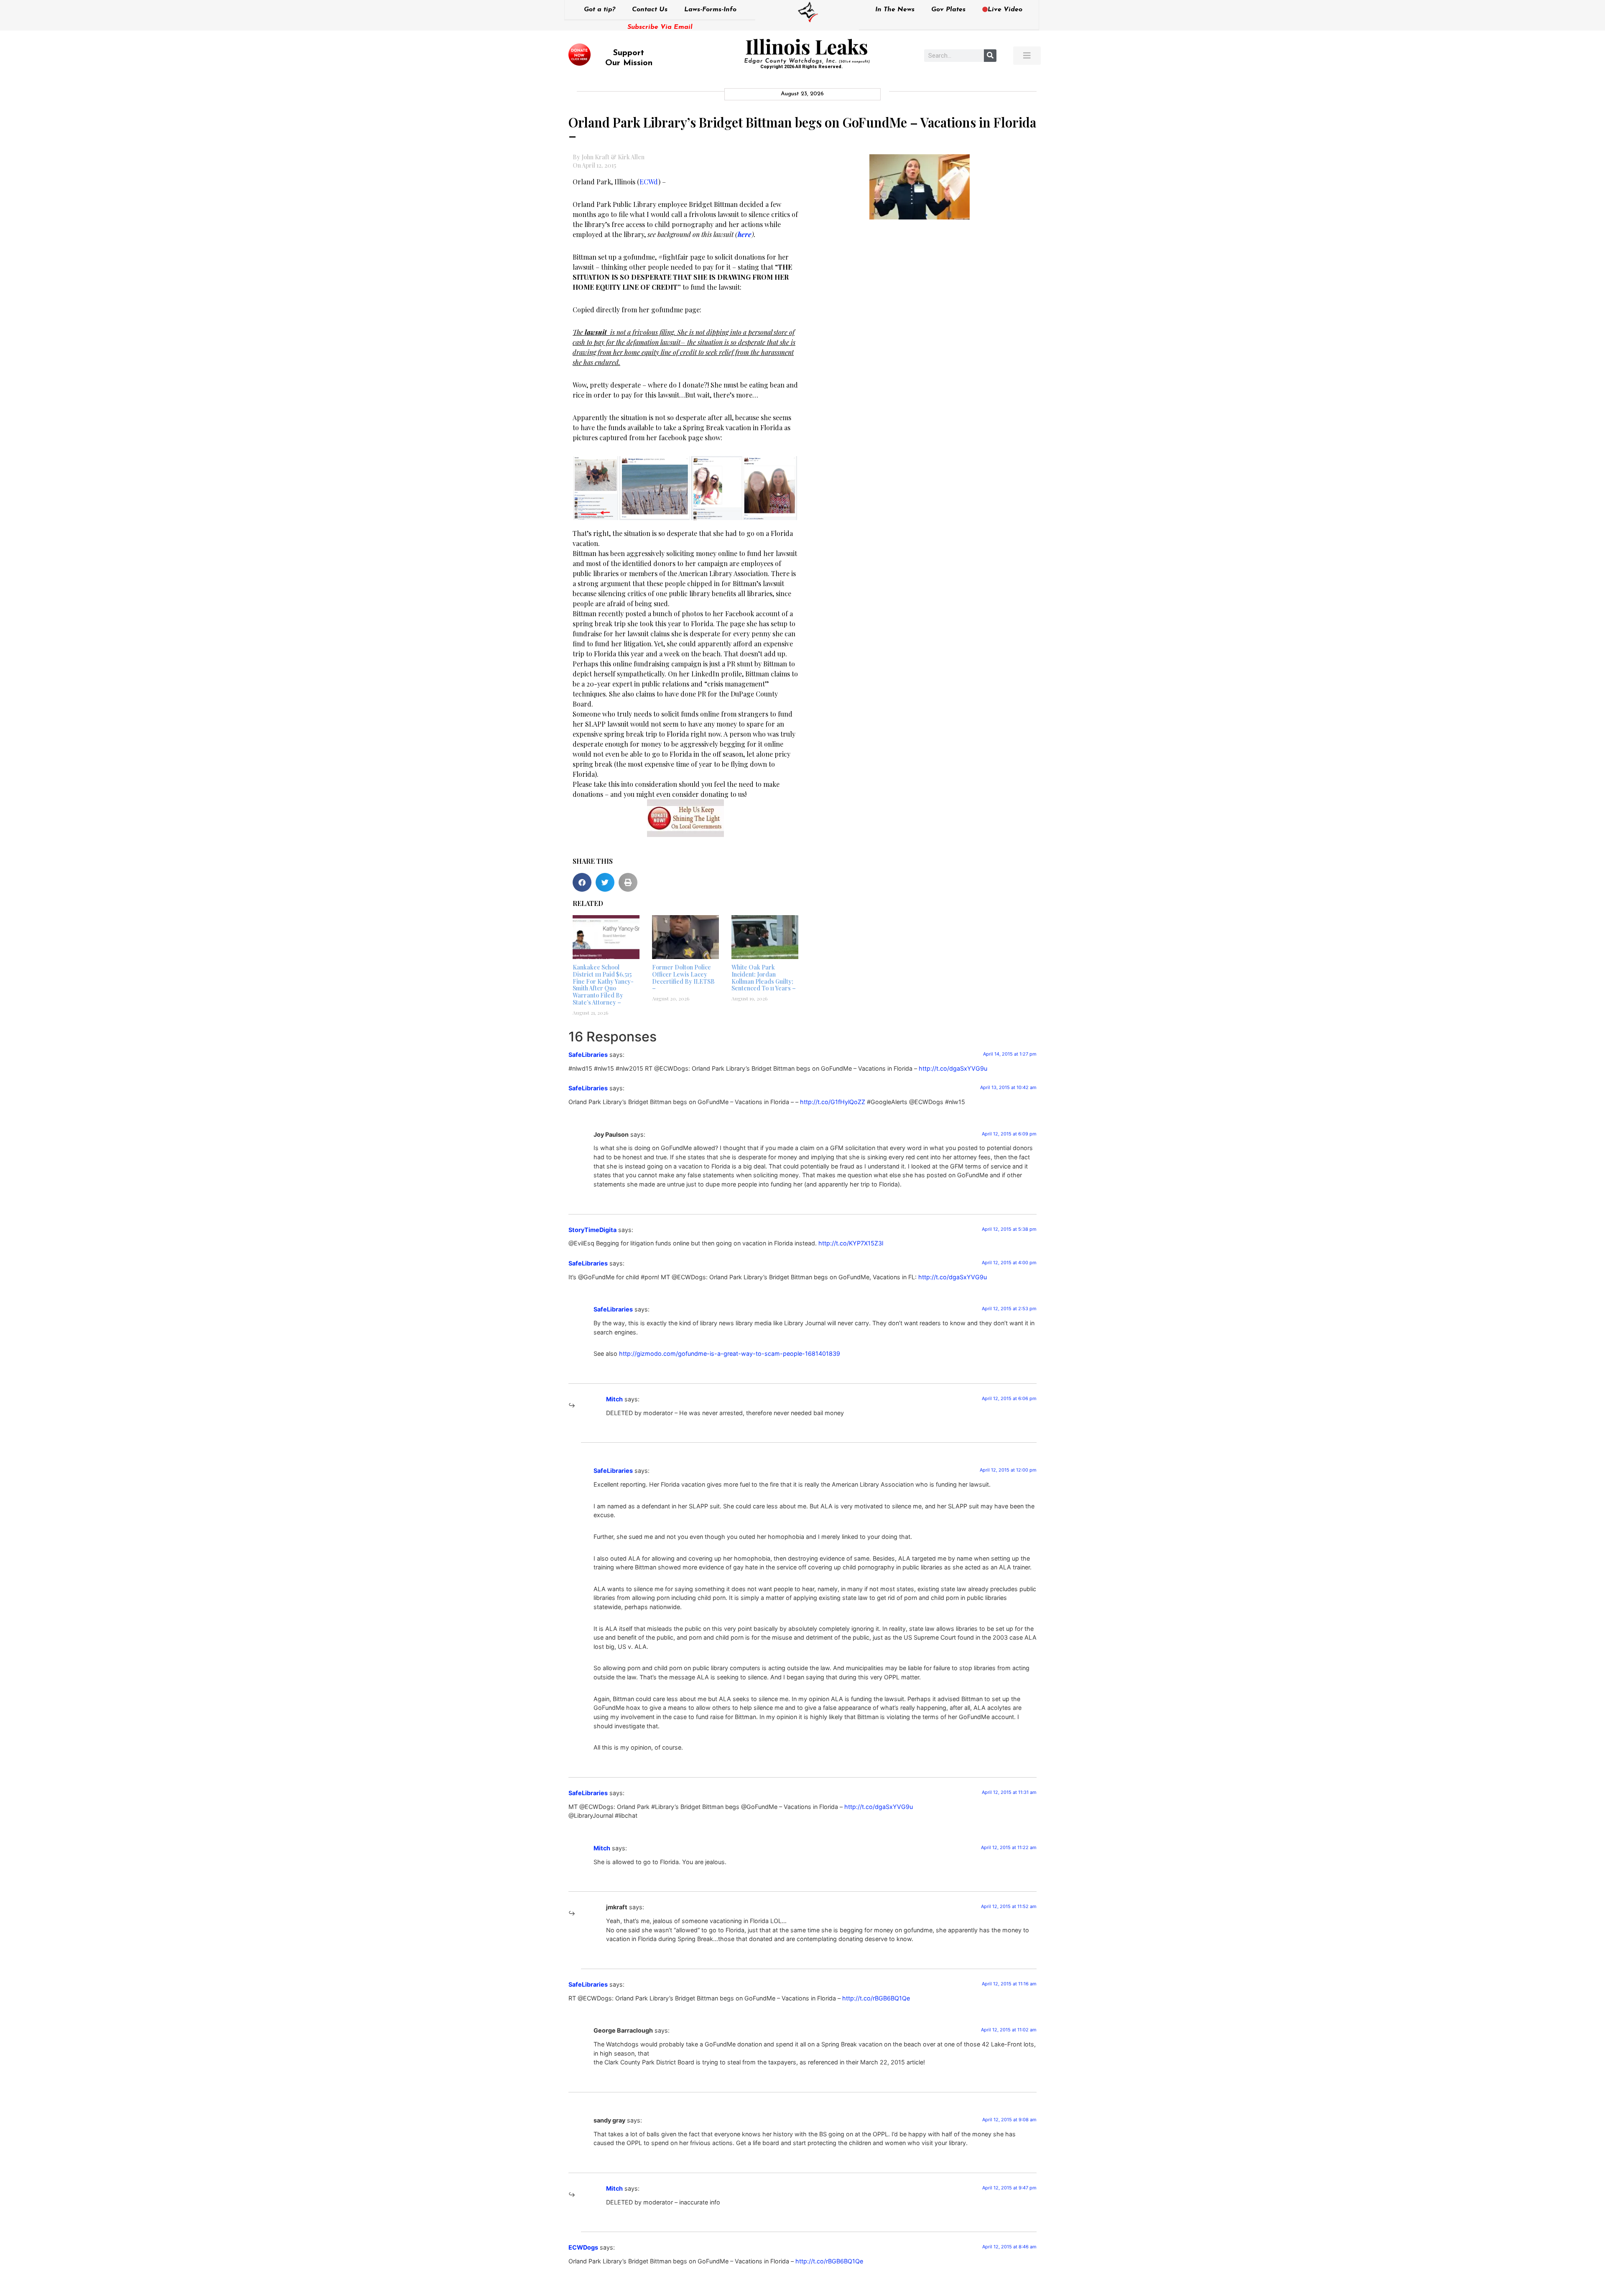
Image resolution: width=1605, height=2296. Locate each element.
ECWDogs (583, 2247)
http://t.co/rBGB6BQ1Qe (876, 1998)
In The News (895, 10)
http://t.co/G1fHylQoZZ (833, 1102)
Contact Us (650, 10)
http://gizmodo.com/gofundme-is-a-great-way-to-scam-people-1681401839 (730, 1353)
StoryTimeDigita (592, 1230)
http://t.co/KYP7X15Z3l (851, 1243)
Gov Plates (948, 10)
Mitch (614, 1399)
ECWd (649, 182)
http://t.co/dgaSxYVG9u (953, 1068)
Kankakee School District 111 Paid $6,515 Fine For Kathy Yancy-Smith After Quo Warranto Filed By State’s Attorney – (603, 985)
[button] (582, 882)
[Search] (990, 56)
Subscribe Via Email (660, 27)
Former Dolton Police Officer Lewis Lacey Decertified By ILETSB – (683, 978)
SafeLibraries (588, 1055)
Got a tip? (600, 10)
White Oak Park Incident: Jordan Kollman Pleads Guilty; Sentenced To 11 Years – (764, 978)
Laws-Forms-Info (710, 10)
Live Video (1005, 10)
